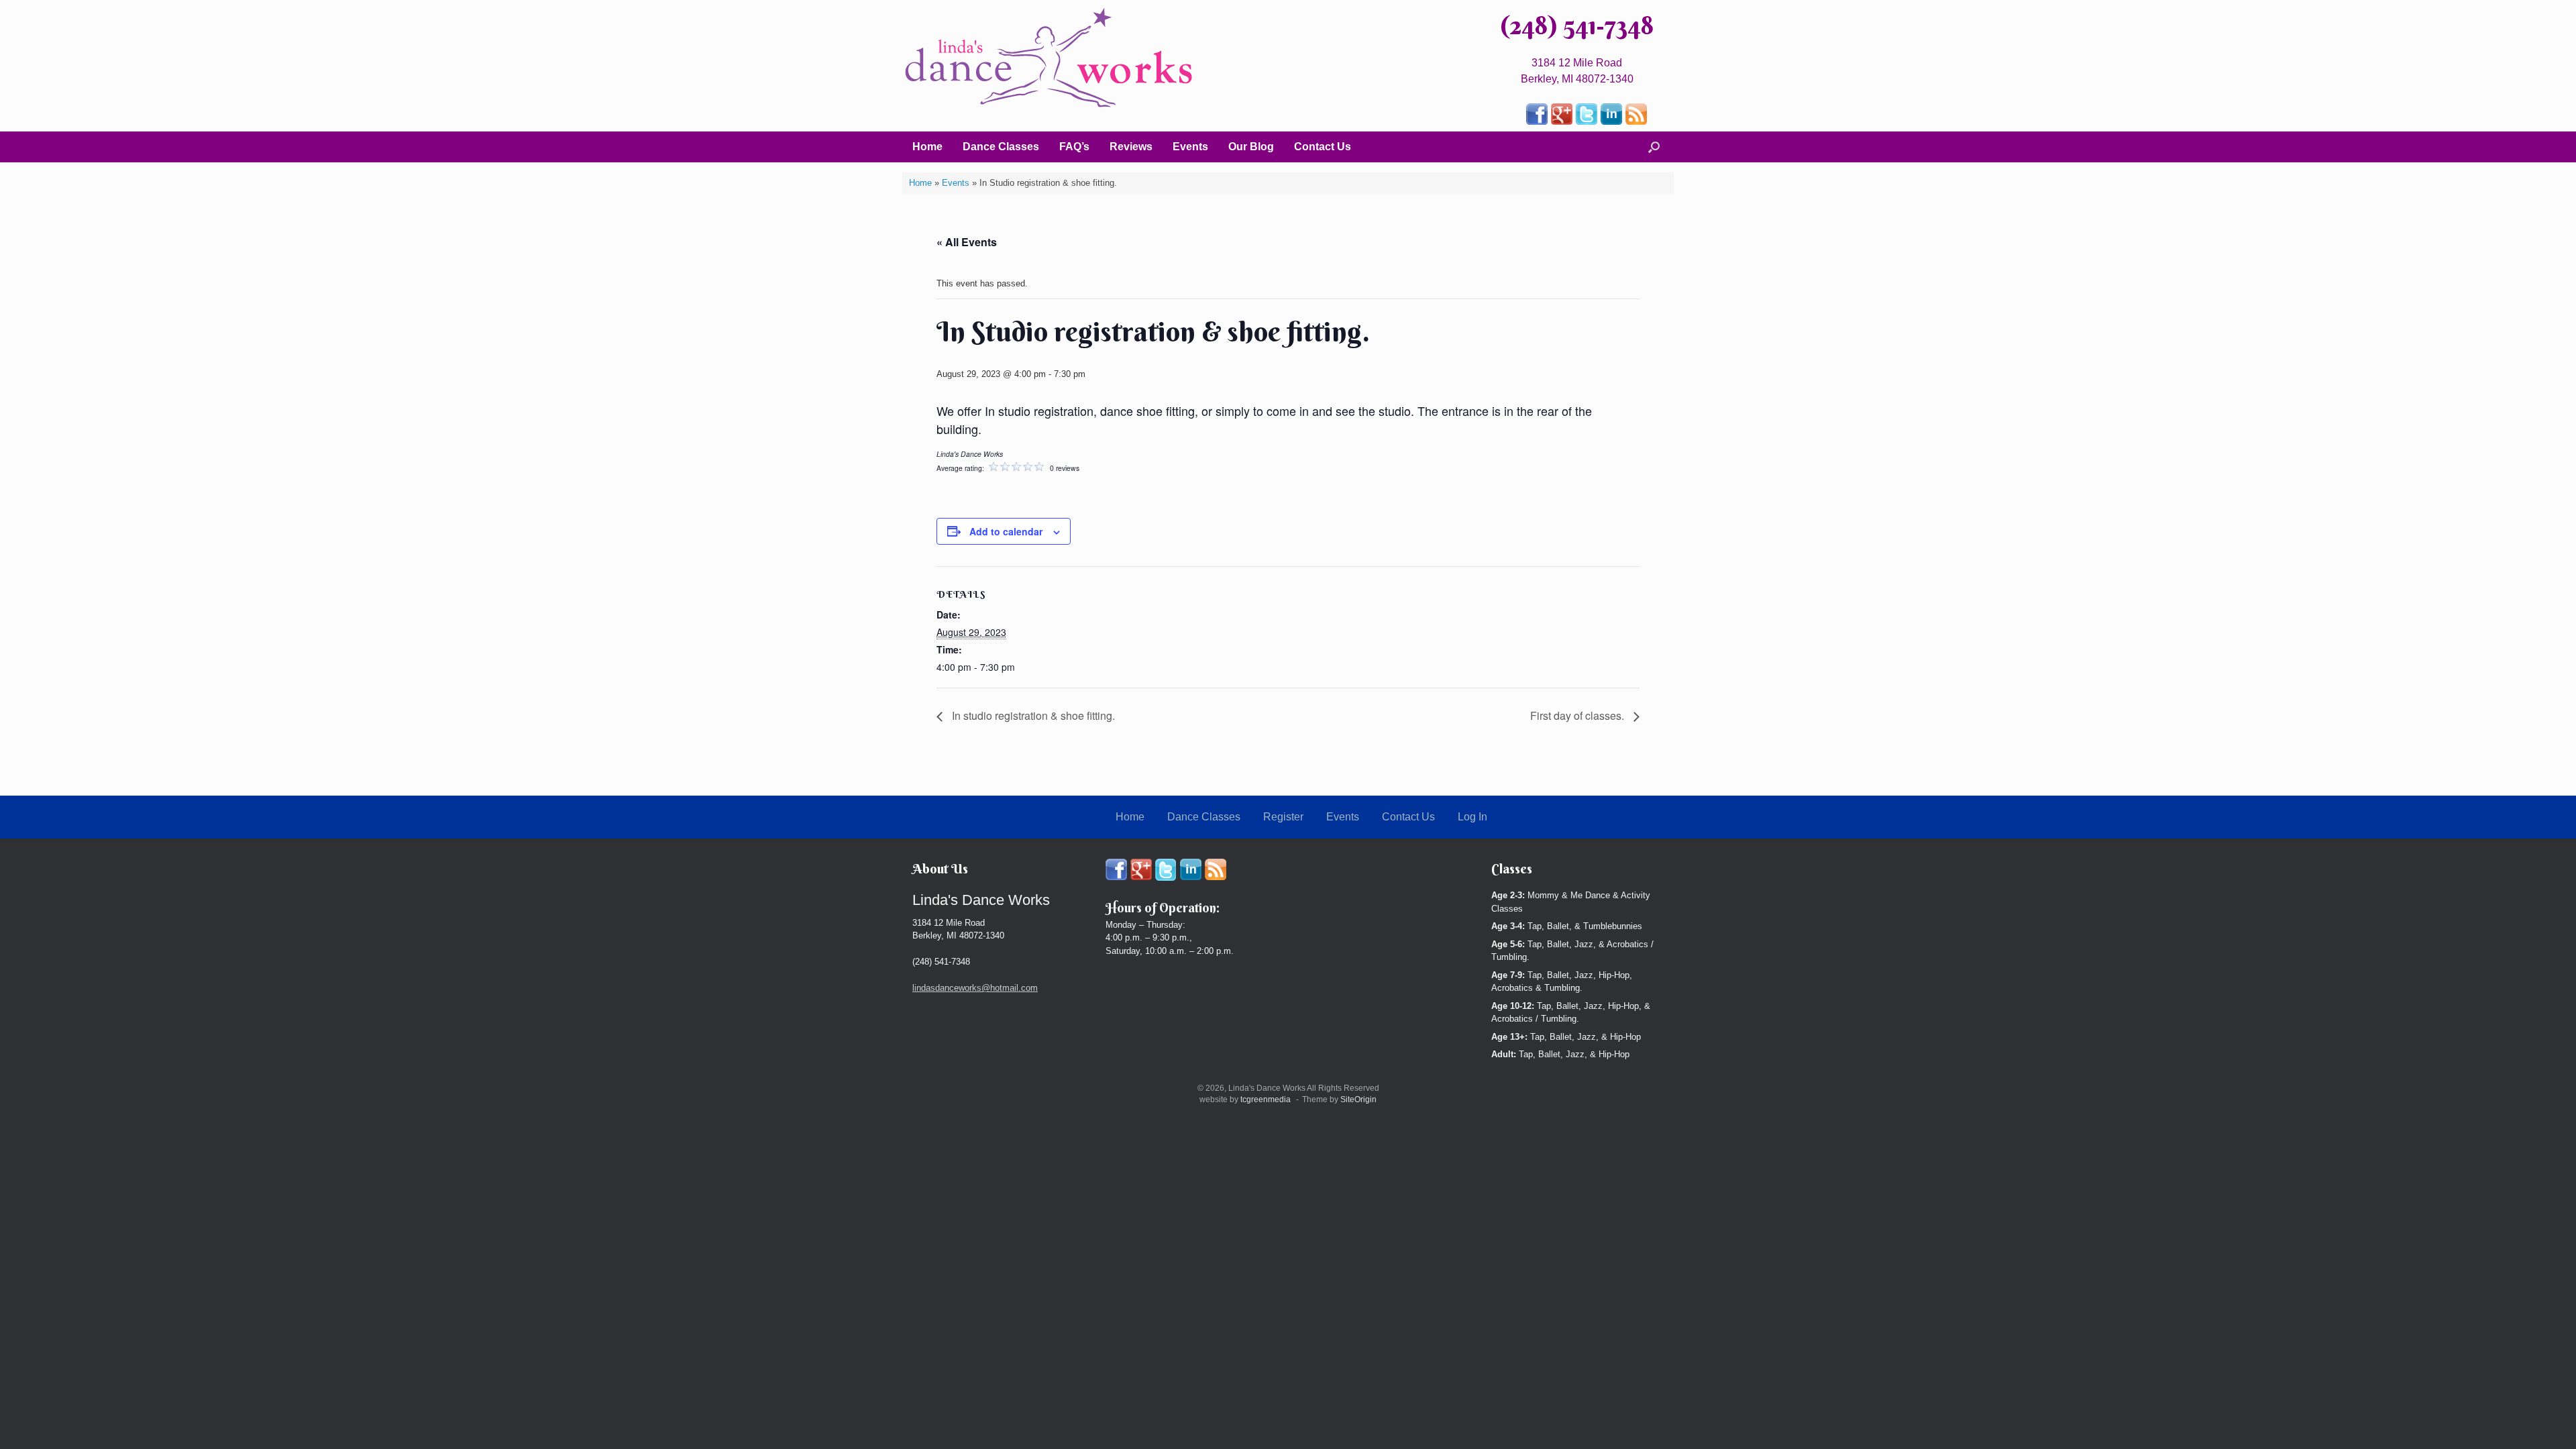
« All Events (967, 242)
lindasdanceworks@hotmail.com (975, 988)
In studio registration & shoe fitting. (1032, 715)
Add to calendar (1006, 531)
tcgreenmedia (1266, 1099)
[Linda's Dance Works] (1049, 58)
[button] (1654, 147)
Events (1190, 147)
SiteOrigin (1358, 1099)
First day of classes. (1578, 715)
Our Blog (1251, 147)
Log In (1472, 817)
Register (1283, 817)
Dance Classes (1001, 147)
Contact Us (1323, 147)
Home (927, 147)
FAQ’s (1074, 147)
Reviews (1131, 147)
